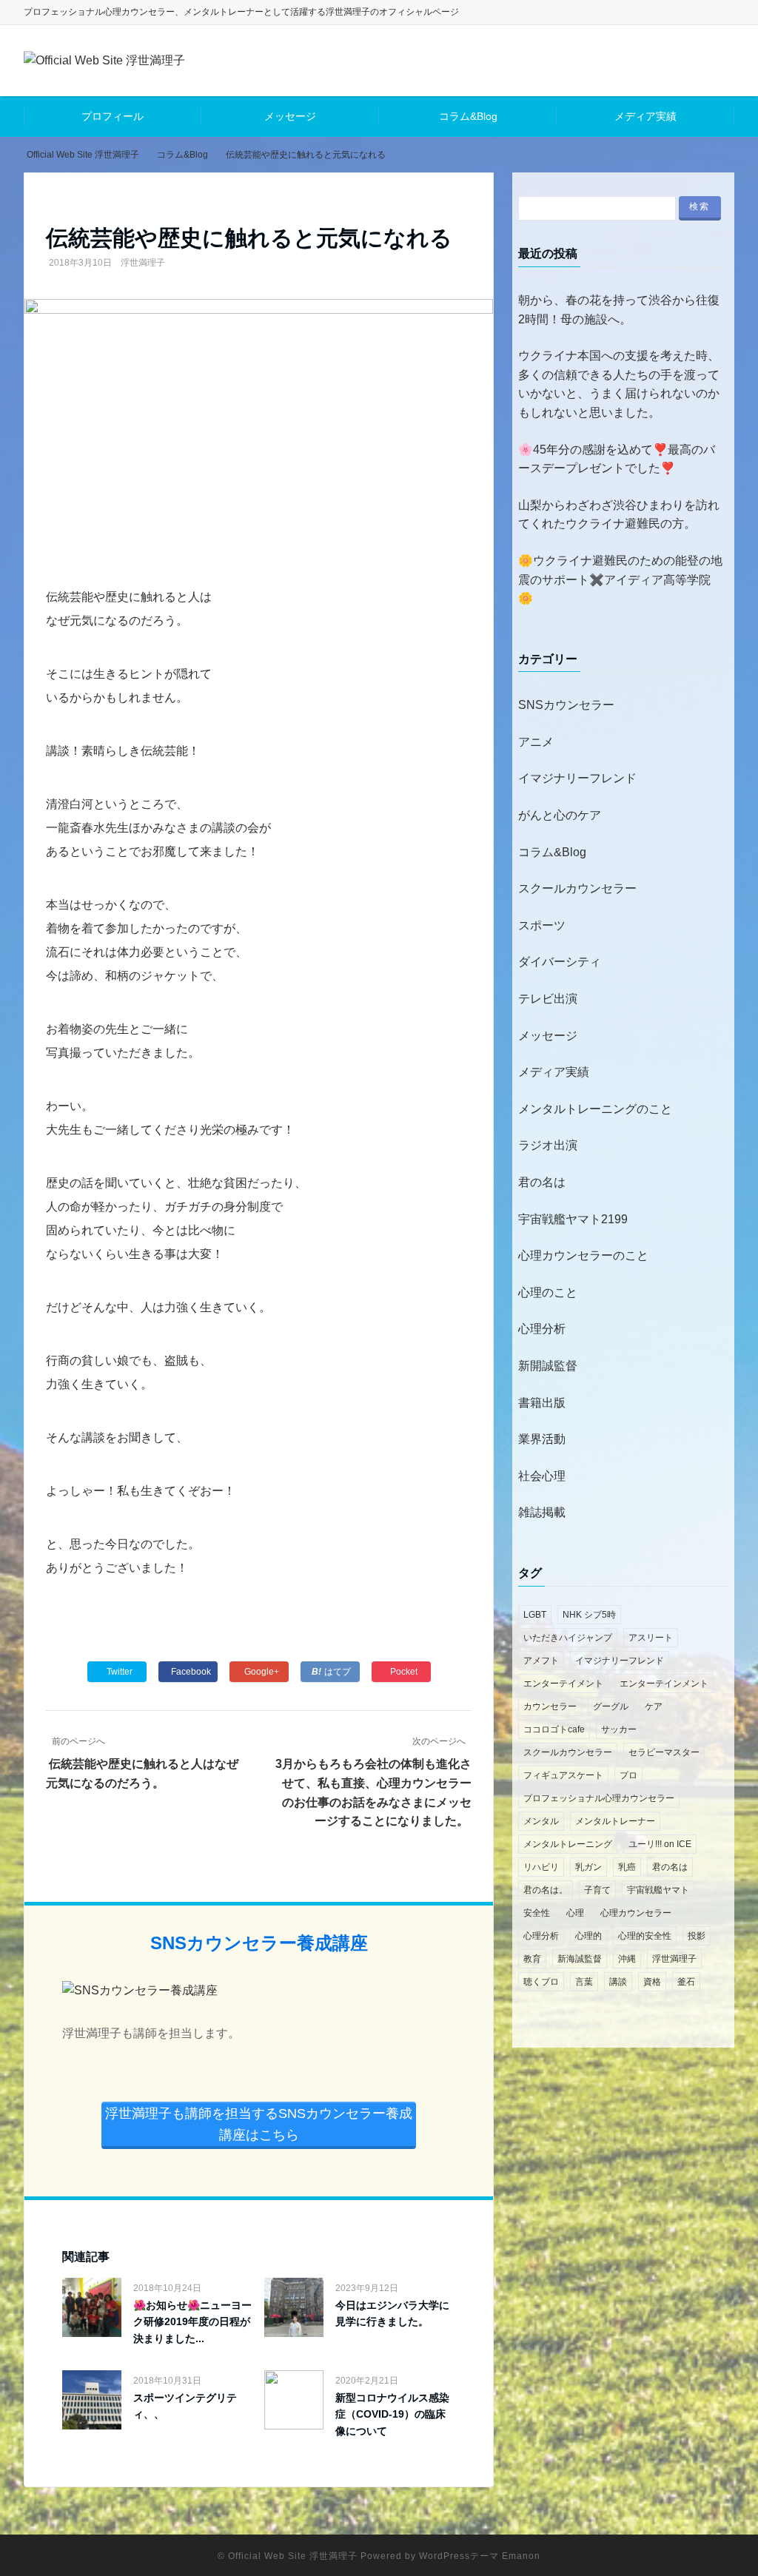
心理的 (588, 1936)
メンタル (541, 1821)
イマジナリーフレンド (577, 778)
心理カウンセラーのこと (583, 1255)
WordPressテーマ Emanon (480, 2556)
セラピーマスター (664, 1752)
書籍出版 (542, 1403)
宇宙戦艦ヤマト (658, 1890)
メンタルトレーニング (568, 1844)
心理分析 (542, 1329)
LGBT (535, 1615)
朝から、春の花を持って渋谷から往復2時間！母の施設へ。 (619, 310)
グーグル (611, 1706)
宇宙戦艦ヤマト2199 (573, 1219)
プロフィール (113, 116)
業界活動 (542, 1439)
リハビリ (541, 1867)
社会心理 (542, 1476)
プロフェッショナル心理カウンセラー (599, 1798)
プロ (628, 1775)
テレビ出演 (548, 999)
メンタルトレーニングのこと (595, 1109)
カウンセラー (550, 1706)
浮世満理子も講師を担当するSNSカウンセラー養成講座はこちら (259, 2124)
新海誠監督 (580, 1959)
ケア (654, 1706)
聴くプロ (541, 1982)
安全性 (537, 1913)
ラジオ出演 (548, 1145)
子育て (597, 1890)
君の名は (542, 1182)
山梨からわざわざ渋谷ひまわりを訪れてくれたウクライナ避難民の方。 (619, 515)
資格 (652, 1982)
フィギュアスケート (563, 1775)
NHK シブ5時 (589, 1615)
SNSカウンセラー (566, 705)
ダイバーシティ (560, 962)
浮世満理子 (143, 263)
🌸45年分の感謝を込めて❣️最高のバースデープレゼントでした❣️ (617, 459)
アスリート (651, 1638)
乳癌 (627, 1867)
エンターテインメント (664, 1684)
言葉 (584, 1982)
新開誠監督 (548, 1366)
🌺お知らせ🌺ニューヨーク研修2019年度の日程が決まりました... (192, 2322)
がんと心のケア (560, 815)
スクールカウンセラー (577, 888)
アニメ (536, 742)
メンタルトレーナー (615, 1821)
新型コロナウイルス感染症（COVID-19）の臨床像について (392, 2414)
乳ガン (588, 1867)
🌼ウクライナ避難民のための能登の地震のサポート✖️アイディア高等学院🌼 (620, 579)
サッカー (619, 1729)
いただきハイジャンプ (568, 1638)
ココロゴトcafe (554, 1729)
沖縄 (627, 1959)
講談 (618, 1982)
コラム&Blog (468, 116)
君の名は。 (546, 1890)
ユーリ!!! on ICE (660, 1844)
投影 (697, 1936)
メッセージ (290, 116)
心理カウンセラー (636, 1913)
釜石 (686, 1982)
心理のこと (548, 1292)
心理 (575, 1913)
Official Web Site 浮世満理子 (293, 2556)
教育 (532, 1959)
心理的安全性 (645, 1936)
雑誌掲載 (542, 1512)
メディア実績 (645, 116)
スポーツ (542, 925)
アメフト (541, 1661)
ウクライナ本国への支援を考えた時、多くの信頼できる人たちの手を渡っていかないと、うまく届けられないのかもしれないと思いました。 (619, 384)
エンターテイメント (563, 1684)
